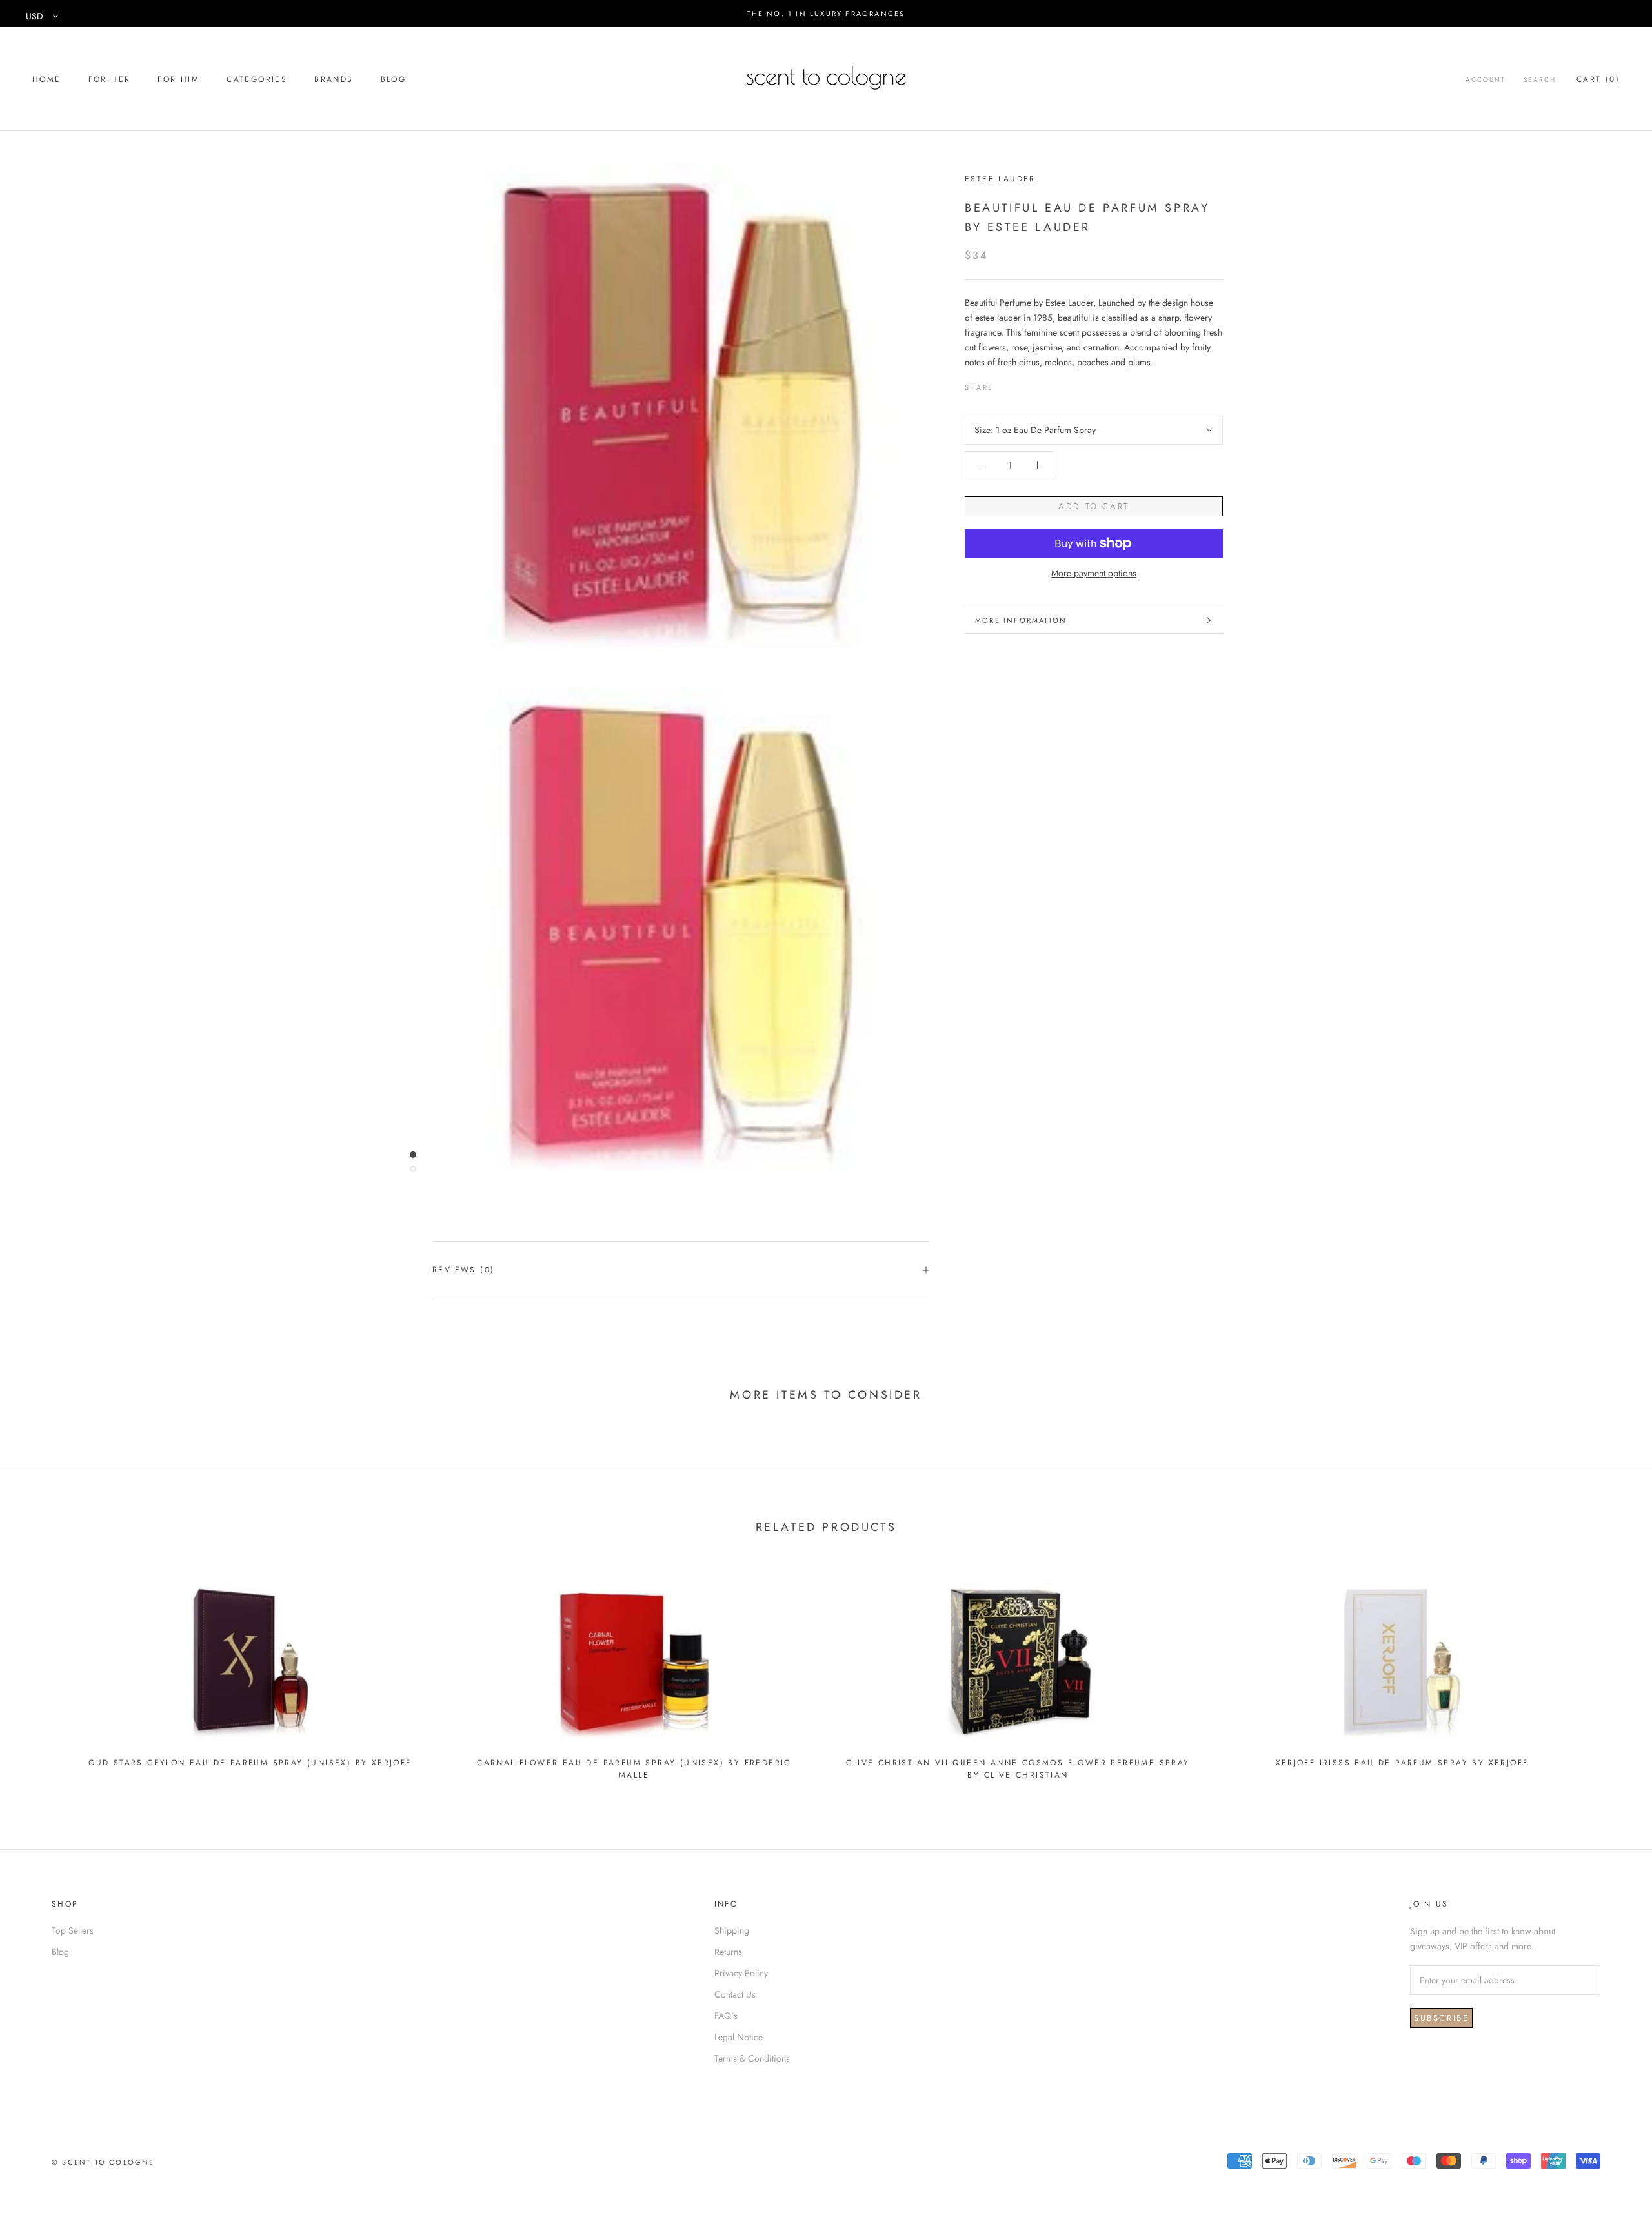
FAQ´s (726, 2016)
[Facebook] (1005, 384)
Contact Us (735, 1994)
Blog (394, 79)
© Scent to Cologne (103, 2162)
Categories (257, 79)
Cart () (1598, 79)
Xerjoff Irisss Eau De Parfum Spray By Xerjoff (1402, 1763)
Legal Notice (739, 2037)
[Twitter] (1022, 384)
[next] (1612, 1675)
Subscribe (1441, 2018)
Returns (728, 1952)
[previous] (40, 1675)
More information (1021, 620)
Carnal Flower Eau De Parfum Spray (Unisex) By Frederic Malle (634, 1769)
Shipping (732, 1930)
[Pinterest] (1039, 384)
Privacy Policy (741, 1973)
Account (1486, 80)
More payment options (1094, 573)
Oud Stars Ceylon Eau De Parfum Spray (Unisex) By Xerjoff (250, 1763)
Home (47, 79)
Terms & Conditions (752, 2058)
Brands (334, 79)
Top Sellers (73, 1930)
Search (1540, 80)
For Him (178, 79)
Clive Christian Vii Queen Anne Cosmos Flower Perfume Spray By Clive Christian (1018, 1769)
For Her (110, 79)
